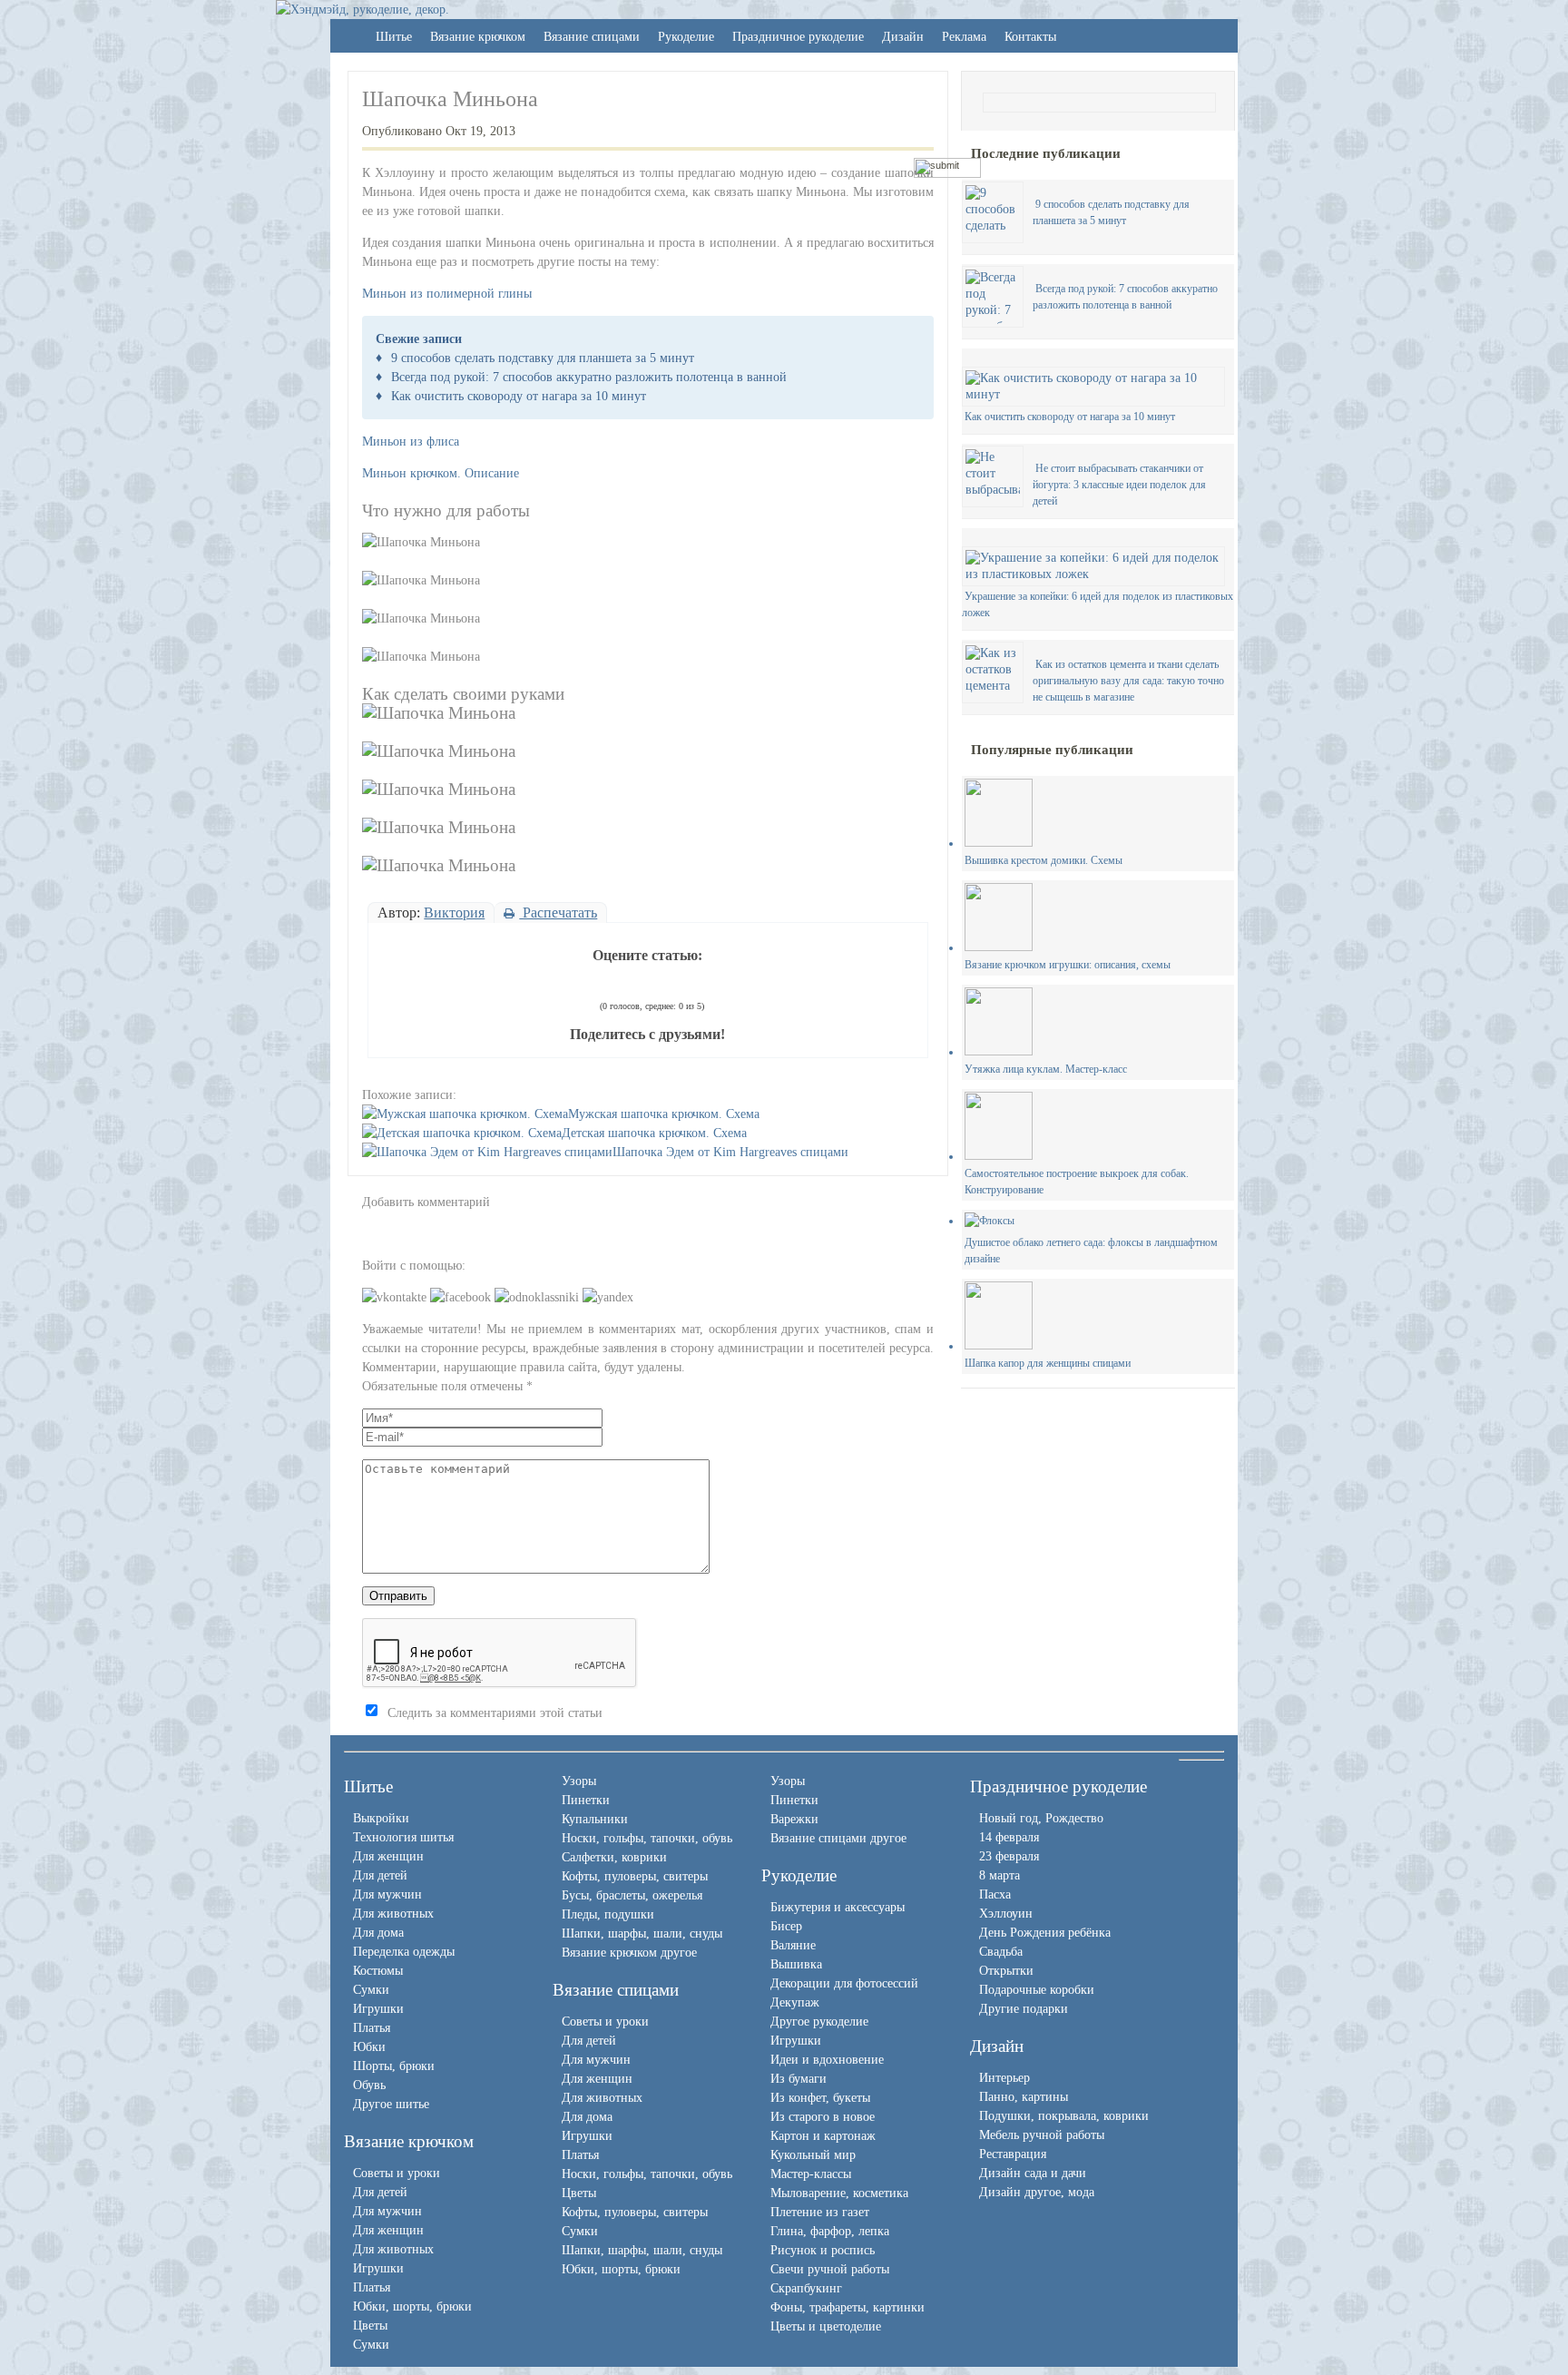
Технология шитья (403, 1837)
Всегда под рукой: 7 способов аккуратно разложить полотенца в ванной (589, 377)
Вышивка (796, 1964)
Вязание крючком (478, 37)
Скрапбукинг (806, 2288)
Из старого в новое (823, 2117)
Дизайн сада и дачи (1033, 2173)
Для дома (378, 1933)
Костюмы (378, 1971)
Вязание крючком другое (629, 1953)
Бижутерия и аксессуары (838, 1907)
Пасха (995, 1894)
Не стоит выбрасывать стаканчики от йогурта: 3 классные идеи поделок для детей (1119, 485)
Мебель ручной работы (1042, 2135)
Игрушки (378, 2009)
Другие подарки (1024, 2009)
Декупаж (795, 2002)
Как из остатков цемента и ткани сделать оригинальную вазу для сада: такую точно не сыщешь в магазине (1128, 681)
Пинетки (586, 1800)
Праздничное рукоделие (798, 37)
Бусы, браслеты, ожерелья (632, 1895)
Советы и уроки (397, 2173)
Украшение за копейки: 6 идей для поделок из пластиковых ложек (1098, 604)
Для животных (393, 1914)
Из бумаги (799, 2079)
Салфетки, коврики (614, 1857)
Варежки (794, 1819)
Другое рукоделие (819, 2022)
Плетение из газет (820, 2212)
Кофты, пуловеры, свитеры (635, 1876)
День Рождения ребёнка (1045, 1933)
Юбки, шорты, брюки (412, 2306)
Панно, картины (1024, 2097)
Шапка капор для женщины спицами (1048, 1363)
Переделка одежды (404, 1952)
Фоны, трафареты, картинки (848, 2307)
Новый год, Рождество (1041, 1818)
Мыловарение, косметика (839, 2193)
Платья (372, 2028)
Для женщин (388, 1856)
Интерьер (1004, 2078)
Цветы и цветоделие (826, 2326)
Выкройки (381, 1818)
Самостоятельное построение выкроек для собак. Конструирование (1077, 1182)
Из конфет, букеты (820, 2098)
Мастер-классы (811, 2174)
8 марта (1000, 1875)
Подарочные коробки (1037, 1990)
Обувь (369, 2085)
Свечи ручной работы (830, 2269)
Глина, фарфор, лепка (830, 2231)
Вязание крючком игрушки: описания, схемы (1068, 965)
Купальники (595, 1819)
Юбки (369, 2047)
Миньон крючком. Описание (441, 473)
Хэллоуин (1006, 1914)
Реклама (964, 37)
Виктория (454, 913)
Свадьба (1001, 1952)
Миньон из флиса (411, 442)
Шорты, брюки (394, 2066)
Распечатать (558, 913)
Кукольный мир (813, 2155)
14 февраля (1009, 1837)
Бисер (786, 1926)
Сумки (371, 1990)
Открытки (1006, 1971)
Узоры (579, 1781)
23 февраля (1009, 1856)
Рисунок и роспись (823, 2250)
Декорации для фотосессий (844, 1983)
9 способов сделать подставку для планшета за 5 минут (543, 358)
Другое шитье (391, 2104)
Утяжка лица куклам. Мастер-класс (1046, 1069)
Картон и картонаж (823, 2136)
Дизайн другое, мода (1037, 2192)
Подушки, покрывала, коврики (1064, 2116)
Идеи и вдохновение (827, 2060)
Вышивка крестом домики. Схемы (1044, 860)
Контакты (1030, 37)
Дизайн (903, 37)
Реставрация (1013, 2154)
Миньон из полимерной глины (447, 294)
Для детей (380, 1875)
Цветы (370, 2326)
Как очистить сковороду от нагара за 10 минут (519, 396)
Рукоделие (686, 37)
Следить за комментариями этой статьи (495, 1713)
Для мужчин (387, 1894)
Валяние (793, 1945)
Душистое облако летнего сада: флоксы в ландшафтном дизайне (1091, 1251)
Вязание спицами (592, 37)
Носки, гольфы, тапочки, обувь (647, 1838)
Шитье (394, 37)
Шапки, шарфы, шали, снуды (642, 1933)
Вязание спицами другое (838, 1838)
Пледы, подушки (608, 1914)
